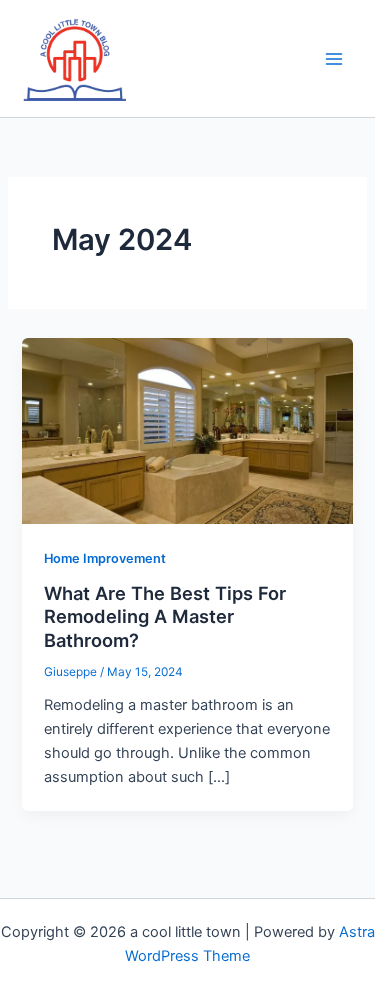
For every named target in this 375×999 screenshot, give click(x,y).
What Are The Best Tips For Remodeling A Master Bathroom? (165, 616)
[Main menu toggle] (334, 59)
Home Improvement (105, 558)
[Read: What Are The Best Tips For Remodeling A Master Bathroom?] (187, 430)
